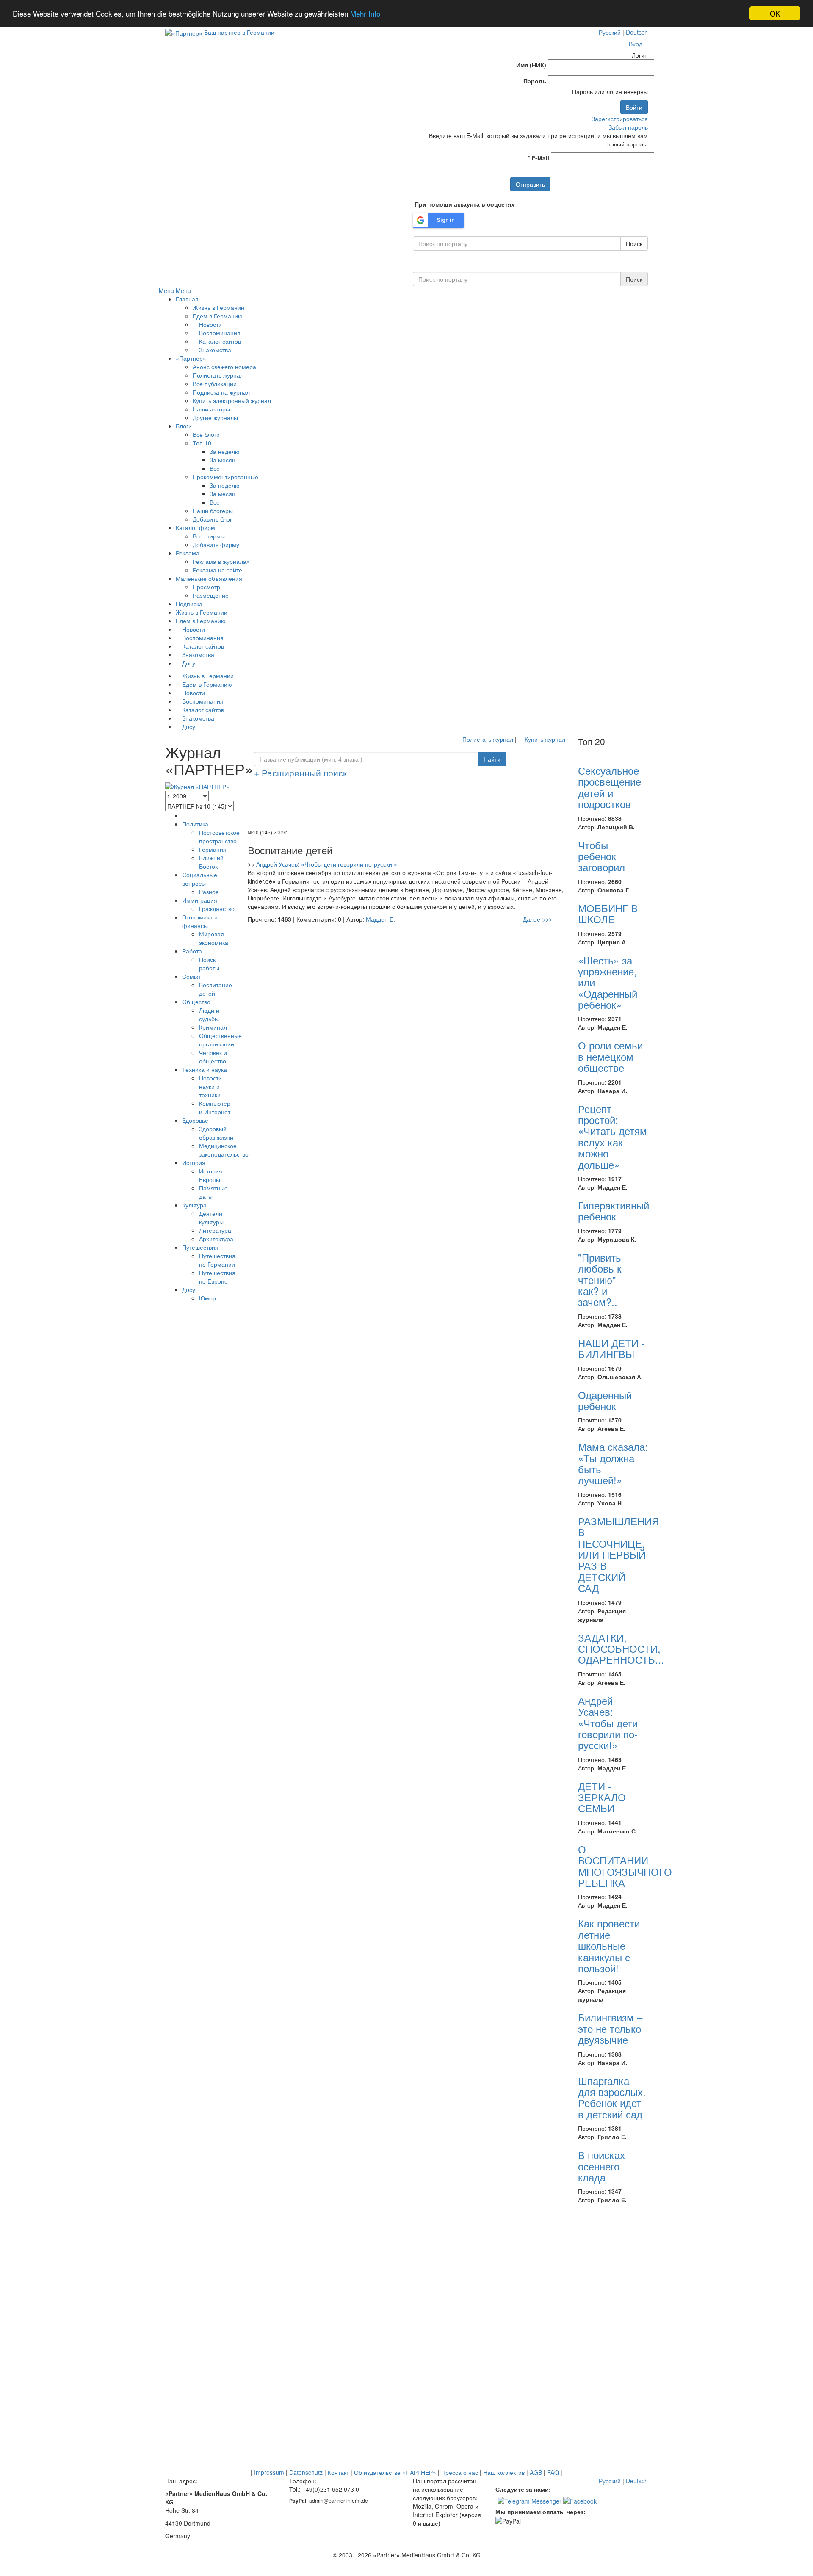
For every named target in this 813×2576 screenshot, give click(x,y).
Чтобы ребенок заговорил (601, 856)
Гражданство (217, 908)
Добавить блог (212, 519)
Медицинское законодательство (224, 1150)
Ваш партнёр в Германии (239, 32)
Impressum (269, 2472)
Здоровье (195, 1120)
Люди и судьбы (209, 1014)
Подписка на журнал (221, 392)
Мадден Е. (380, 919)
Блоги (184, 426)
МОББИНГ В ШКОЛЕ (608, 913)
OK (775, 13)
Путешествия (200, 1247)
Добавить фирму (216, 544)
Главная (187, 299)
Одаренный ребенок (605, 1400)
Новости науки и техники (210, 1086)
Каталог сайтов (219, 341)
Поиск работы (209, 964)
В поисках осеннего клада (601, 2166)
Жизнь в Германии (218, 307)
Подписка (189, 604)
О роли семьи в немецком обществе (610, 1056)
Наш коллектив (504, 2472)
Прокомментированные (225, 477)
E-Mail (538, 158)
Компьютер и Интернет (215, 1107)
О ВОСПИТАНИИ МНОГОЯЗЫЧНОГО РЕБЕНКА (625, 1866)
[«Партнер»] (184, 32)
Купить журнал (544, 739)
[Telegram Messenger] (530, 2500)
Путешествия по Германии (217, 1260)
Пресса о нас (460, 2472)
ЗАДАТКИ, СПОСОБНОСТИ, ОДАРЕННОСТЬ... (621, 1648)
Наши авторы (211, 409)
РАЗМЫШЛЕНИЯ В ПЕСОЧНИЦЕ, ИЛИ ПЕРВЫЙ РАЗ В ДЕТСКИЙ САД (618, 1554)
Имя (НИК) (531, 65)
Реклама (188, 553)
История (194, 1162)
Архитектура (216, 1239)
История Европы (211, 1175)
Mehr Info (365, 14)
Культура (194, 1205)
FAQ (553, 2472)
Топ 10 (202, 443)
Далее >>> (538, 919)
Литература (215, 1230)
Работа (192, 951)
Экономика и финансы (200, 921)
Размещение (211, 595)
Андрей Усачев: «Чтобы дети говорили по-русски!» (327, 864)
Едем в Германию (218, 316)
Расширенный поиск (300, 773)
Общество (196, 1002)
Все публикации (215, 384)
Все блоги (206, 434)
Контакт (338, 2472)
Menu (166, 290)
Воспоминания (219, 333)
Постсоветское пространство (219, 837)
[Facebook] (580, 2500)
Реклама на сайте (217, 570)
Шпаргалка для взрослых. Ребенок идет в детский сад (612, 2097)
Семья (191, 976)
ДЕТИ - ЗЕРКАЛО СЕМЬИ (602, 1797)
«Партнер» (191, 358)
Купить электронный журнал (232, 400)
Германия (213, 849)
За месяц (223, 460)
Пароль (535, 81)
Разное (209, 892)
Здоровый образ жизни (216, 1133)
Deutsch (637, 32)
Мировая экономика (214, 938)
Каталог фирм (195, 527)
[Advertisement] (406, 807)
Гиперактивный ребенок (614, 1211)
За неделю (225, 451)
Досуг (189, 663)
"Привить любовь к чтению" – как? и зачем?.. (601, 1280)
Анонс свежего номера (224, 367)
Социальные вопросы (200, 879)
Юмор (207, 1298)
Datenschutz (306, 2472)
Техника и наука (205, 1069)
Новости (210, 324)
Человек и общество (213, 1057)
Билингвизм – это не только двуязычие (610, 2028)
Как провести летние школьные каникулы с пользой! (609, 1945)
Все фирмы (209, 536)
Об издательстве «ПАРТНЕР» (395, 2472)
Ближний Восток (211, 862)
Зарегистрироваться (620, 119)
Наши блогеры (213, 511)
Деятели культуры (211, 1218)
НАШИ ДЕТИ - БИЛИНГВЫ (611, 1348)
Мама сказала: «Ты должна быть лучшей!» (613, 1463)
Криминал (213, 1027)
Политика (195, 824)
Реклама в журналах (221, 561)
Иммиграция (200, 900)
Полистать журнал (218, 375)
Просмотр (206, 587)
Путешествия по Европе (217, 1277)
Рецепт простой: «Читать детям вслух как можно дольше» (613, 1136)
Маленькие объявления (209, 578)
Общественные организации (220, 1040)
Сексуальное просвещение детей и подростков (610, 787)
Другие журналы (215, 417)
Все (215, 468)
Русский (610, 32)
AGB (536, 2472)
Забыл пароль (628, 127)
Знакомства (214, 350)
